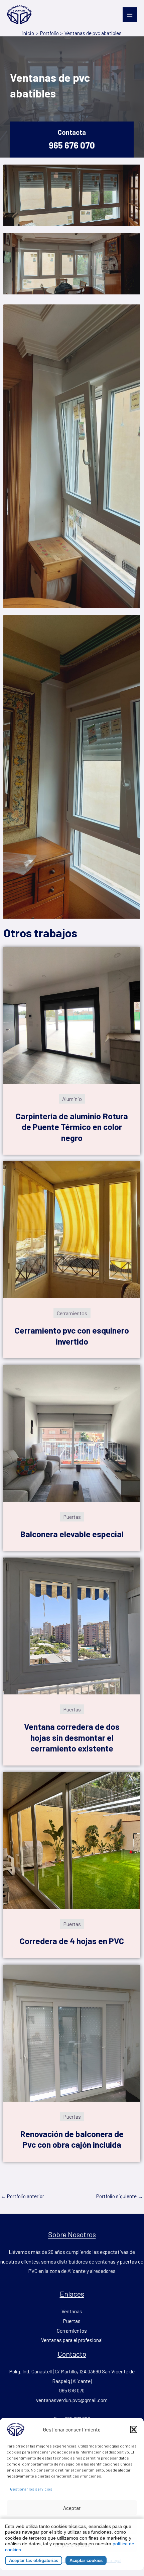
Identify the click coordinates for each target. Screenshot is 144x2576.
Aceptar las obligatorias (34, 2560)
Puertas (72, 2321)
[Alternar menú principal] (130, 15)
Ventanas (72, 2311)
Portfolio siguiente (120, 2196)
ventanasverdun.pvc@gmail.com (72, 2400)
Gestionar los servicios (31, 2489)
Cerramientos (72, 2330)
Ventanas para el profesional (72, 2340)
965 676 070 (72, 145)
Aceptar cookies (86, 2560)
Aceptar (72, 2508)
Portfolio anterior (22, 2196)
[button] (134, 2429)
